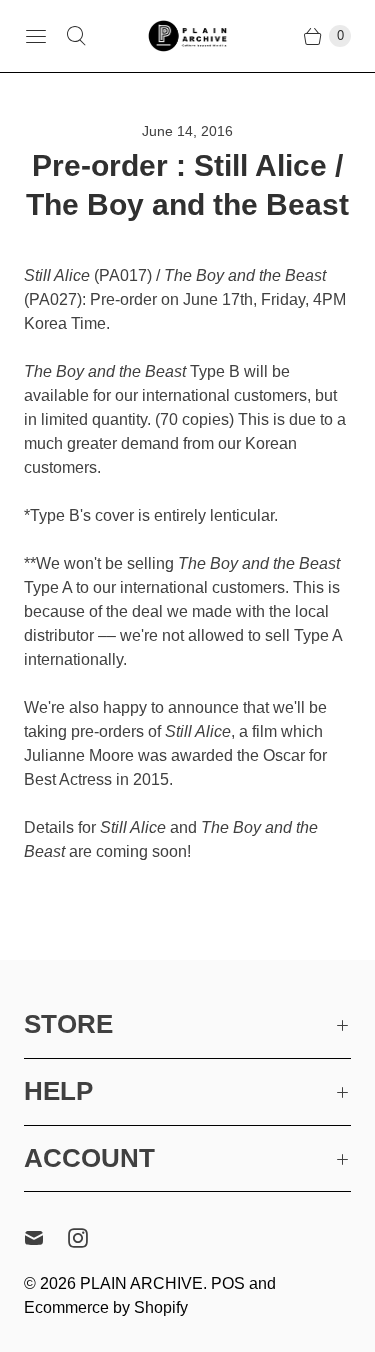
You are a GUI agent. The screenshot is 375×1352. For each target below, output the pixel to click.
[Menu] (36, 36)
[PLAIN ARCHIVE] (188, 35)
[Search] (76, 36)
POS (228, 1283)
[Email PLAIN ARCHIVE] (46, 1238)
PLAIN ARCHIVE (141, 1283)
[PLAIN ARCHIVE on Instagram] (90, 1238)
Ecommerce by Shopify (106, 1307)
